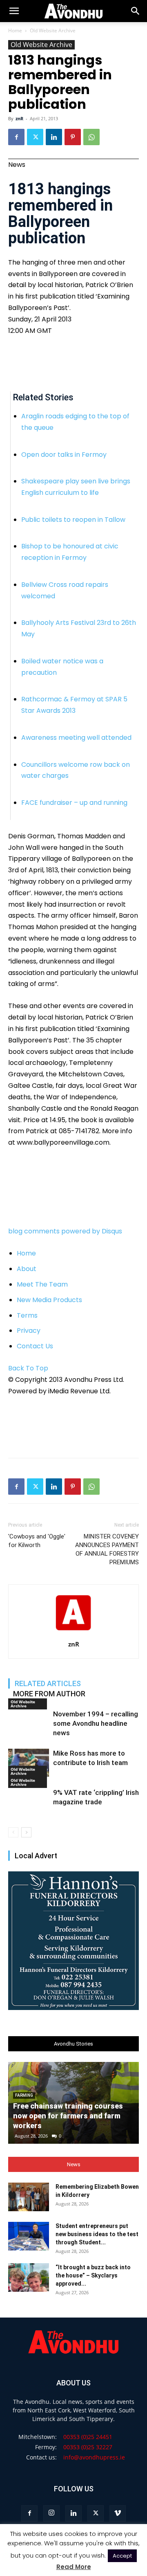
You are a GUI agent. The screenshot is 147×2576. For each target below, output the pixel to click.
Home (15, 30)
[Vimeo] (118, 2513)
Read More (74, 2567)
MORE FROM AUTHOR (49, 1694)
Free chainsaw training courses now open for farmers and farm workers (68, 2116)
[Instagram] (51, 2513)
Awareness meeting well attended (76, 738)
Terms (27, 1315)
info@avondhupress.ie (94, 2457)
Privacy (29, 1331)
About (27, 1269)
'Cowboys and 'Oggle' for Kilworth (37, 1541)
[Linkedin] (54, 137)
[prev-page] (13, 1832)
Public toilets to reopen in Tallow (73, 520)
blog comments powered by (65, 1231)
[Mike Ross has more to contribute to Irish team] (29, 1763)
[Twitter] (35, 137)
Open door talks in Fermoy (64, 455)
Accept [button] (122, 2556)
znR (19, 118)
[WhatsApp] (91, 137)
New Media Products (49, 1300)
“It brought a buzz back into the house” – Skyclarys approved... (93, 2275)
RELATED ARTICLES (48, 1683)
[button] (136, 11)
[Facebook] (16, 137)
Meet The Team (42, 1284)
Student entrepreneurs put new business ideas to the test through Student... (97, 2234)
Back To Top (28, 1368)
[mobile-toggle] (14, 11)
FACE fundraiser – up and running (74, 803)
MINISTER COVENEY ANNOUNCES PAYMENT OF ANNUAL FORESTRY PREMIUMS (107, 1549)
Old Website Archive (53, 30)
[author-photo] (73, 1633)
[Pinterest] (73, 137)
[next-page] (26, 1832)
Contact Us (35, 1346)
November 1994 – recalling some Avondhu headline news (96, 1723)
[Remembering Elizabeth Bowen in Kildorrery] (29, 2197)
